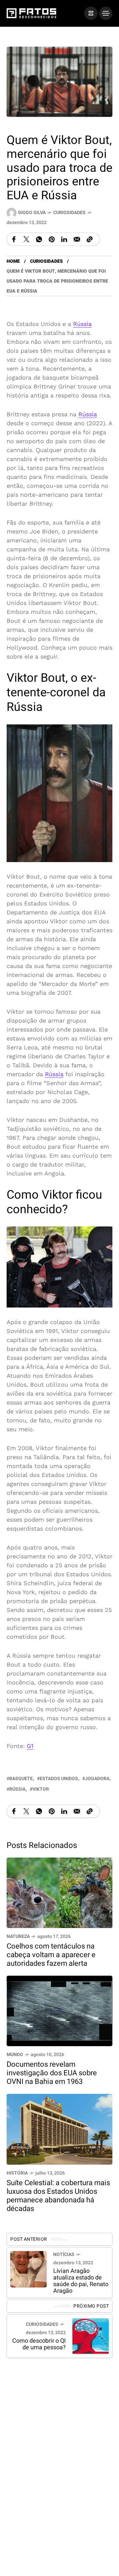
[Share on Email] (77, 239)
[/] (91, 13)
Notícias (64, 2254)
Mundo (15, 2055)
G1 (30, 1746)
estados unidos (59, 1779)
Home (13, 261)
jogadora (97, 1779)
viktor (41, 1789)
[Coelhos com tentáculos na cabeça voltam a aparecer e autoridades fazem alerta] (59, 1892)
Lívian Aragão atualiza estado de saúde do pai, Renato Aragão (81, 2281)
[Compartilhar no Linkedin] (64, 239)
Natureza (18, 1936)
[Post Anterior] (28, 2269)
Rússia (82, 324)
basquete (21, 1779)
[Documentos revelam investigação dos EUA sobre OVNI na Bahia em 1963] (59, 2011)
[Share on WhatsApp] (39, 239)
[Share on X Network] (26, 239)
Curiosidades (69, 213)
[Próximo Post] (91, 2336)
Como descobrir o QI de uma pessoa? (39, 2345)
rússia (17, 1789)
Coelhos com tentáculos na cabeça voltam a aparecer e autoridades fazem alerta (51, 1955)
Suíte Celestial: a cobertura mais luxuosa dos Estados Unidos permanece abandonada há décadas (58, 2196)
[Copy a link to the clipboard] (90, 239)
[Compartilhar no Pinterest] (52, 239)
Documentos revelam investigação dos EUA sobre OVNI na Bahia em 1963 (52, 2073)
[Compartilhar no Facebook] (14, 239)
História (17, 2173)
